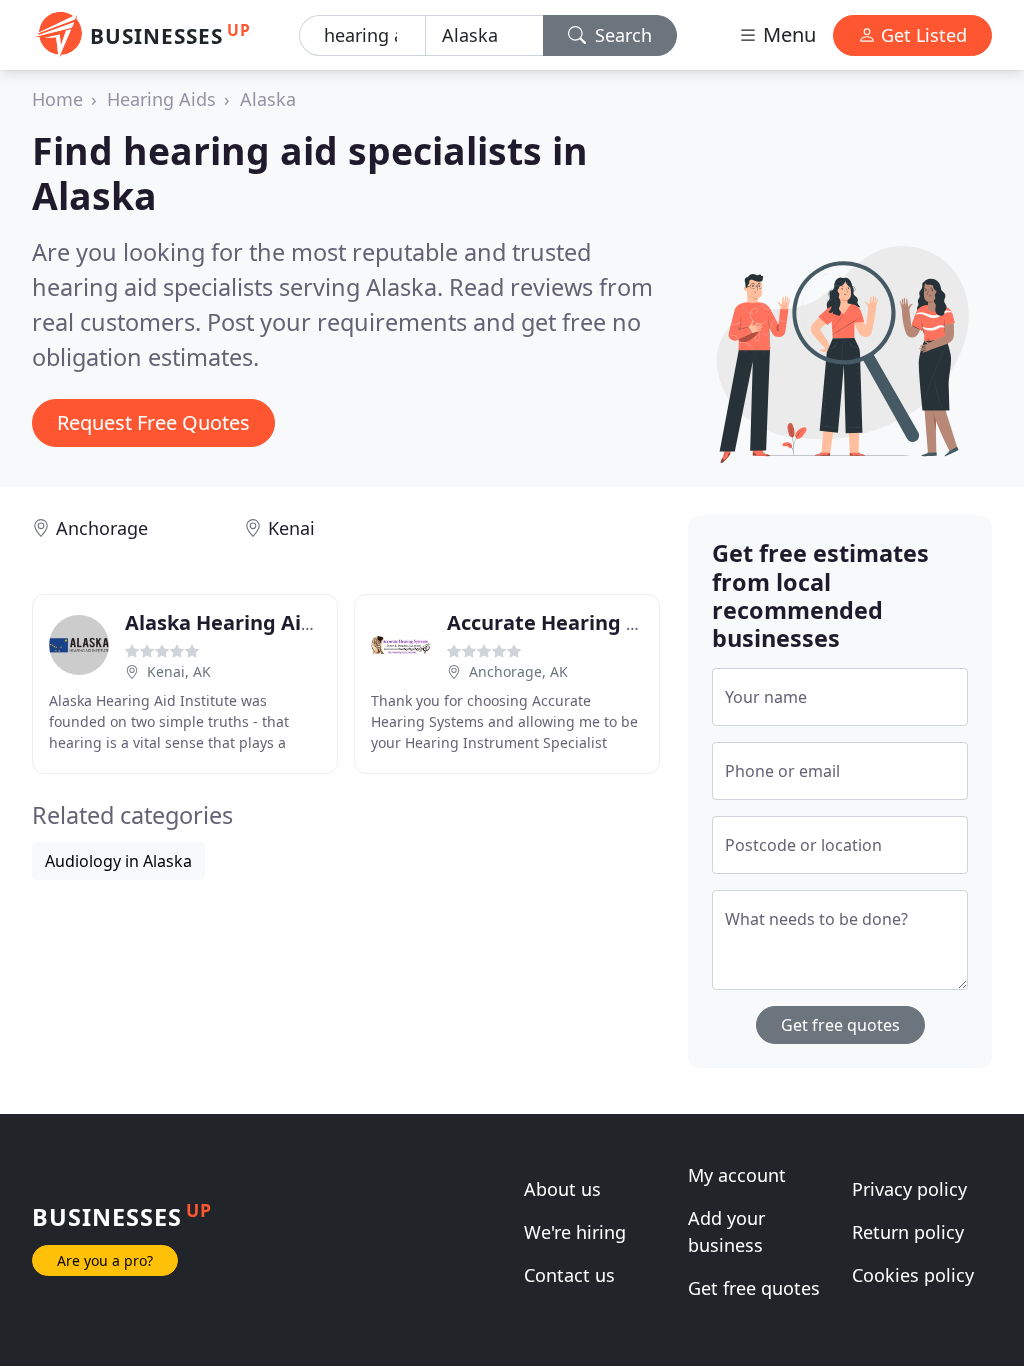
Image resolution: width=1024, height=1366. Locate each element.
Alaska (268, 99)
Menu (787, 34)
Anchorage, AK (518, 671)
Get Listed (921, 35)
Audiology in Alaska (118, 861)
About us (562, 1189)
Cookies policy (913, 1275)
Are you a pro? (105, 1260)
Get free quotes (840, 1025)
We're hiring (575, 1232)
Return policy (908, 1232)
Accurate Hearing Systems (578, 622)
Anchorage (102, 528)
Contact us (569, 1275)
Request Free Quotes (153, 422)
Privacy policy (909, 1189)
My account (737, 1175)
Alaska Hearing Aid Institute (266, 622)
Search (621, 35)
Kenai (291, 528)
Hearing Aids (161, 99)
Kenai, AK (179, 671)
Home (57, 99)
